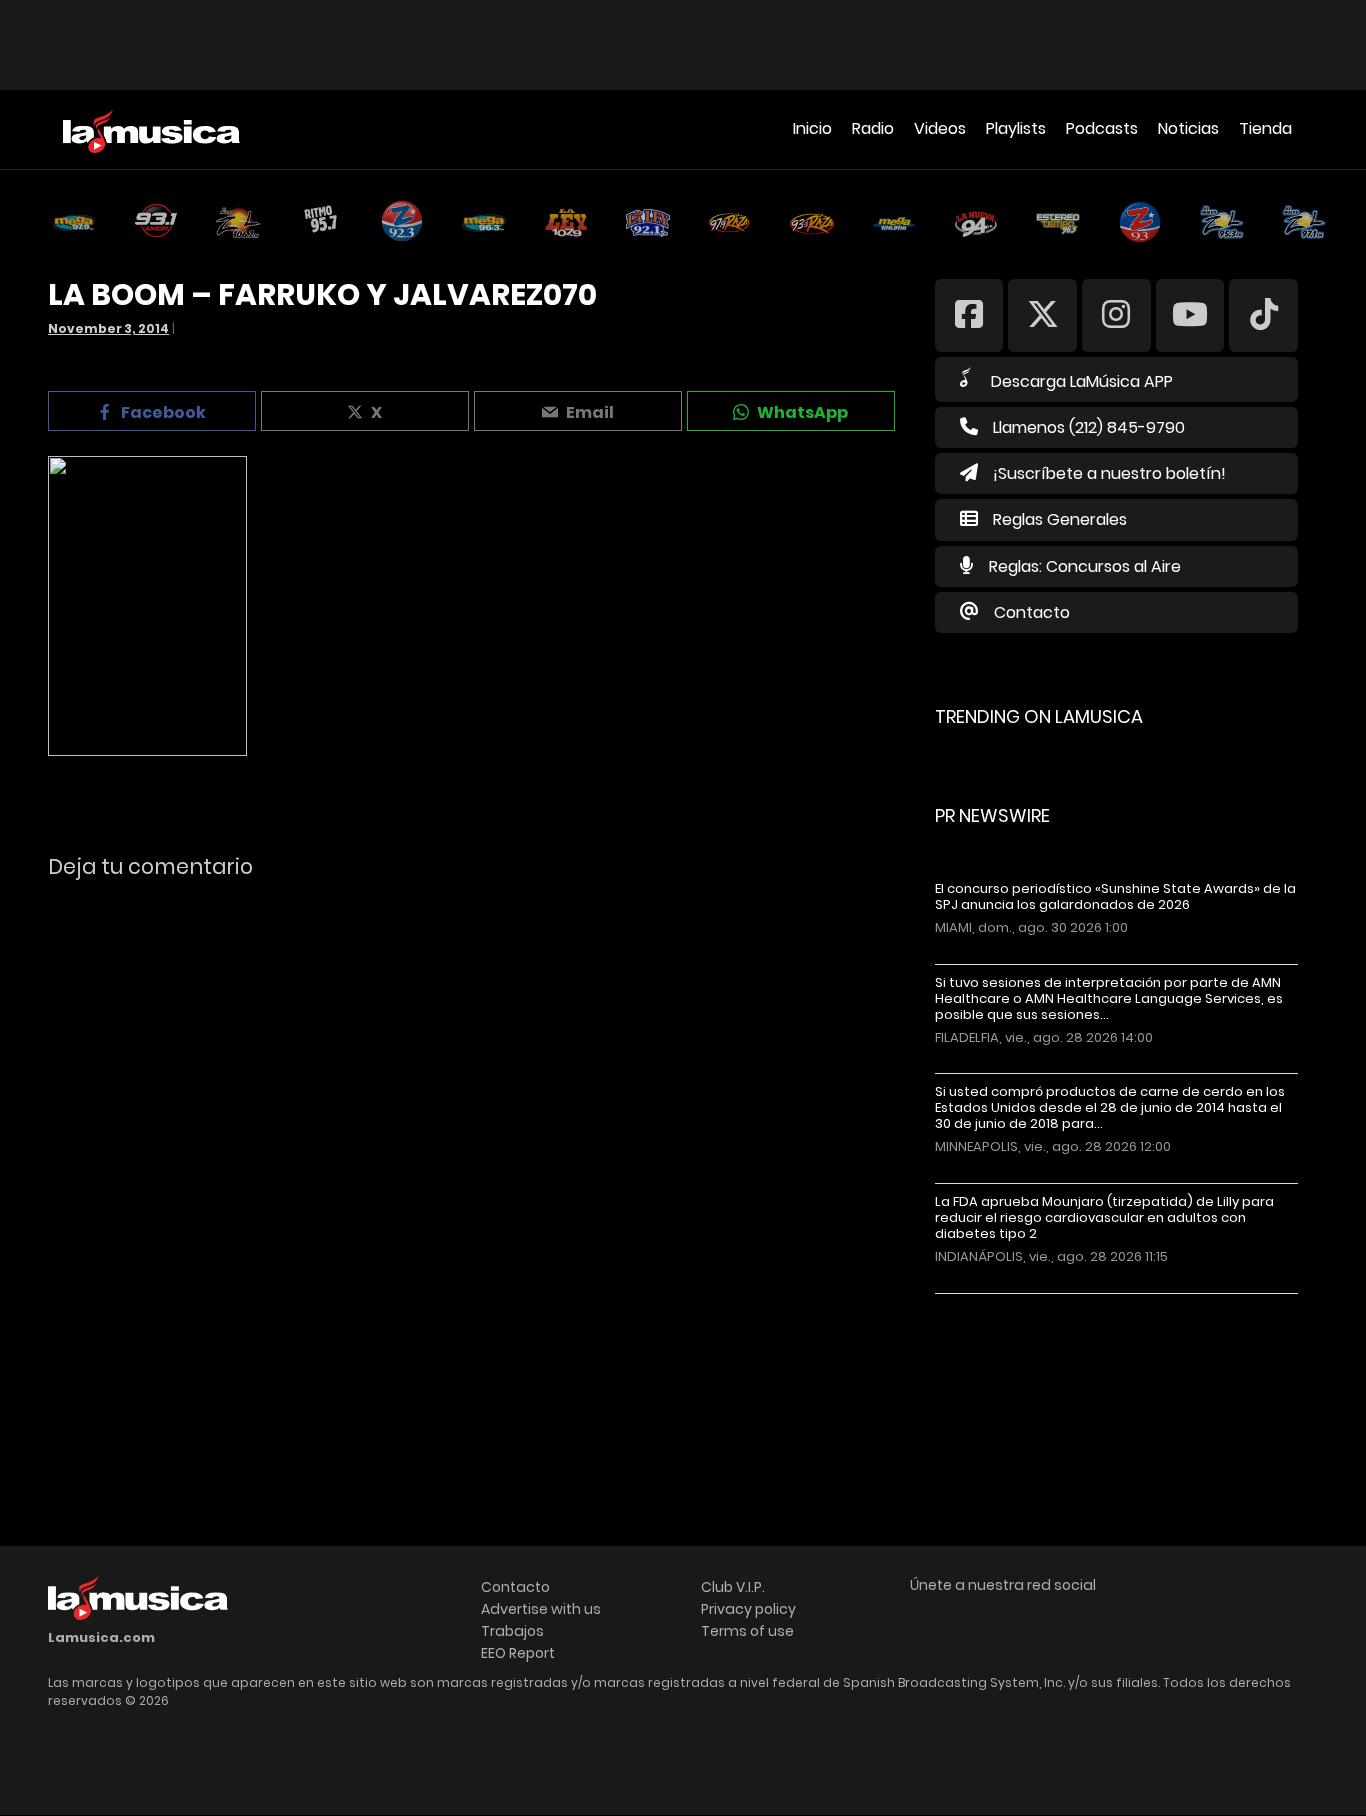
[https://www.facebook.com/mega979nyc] (969, 314)
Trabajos (512, 1631)
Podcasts (1102, 128)
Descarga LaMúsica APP (1082, 381)
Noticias (1188, 128)
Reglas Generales (1060, 519)
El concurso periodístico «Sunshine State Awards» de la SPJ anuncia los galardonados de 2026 (1115, 897)
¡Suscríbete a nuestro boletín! (1109, 473)
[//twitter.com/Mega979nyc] (1042, 314)
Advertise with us (541, 1609)
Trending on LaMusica (1039, 716)
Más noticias (1001, 1303)
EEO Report (518, 1653)
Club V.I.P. (733, 1587)
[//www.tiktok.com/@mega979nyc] (1263, 314)
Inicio (812, 128)
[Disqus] (474, 1169)
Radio (873, 128)
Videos (940, 128)
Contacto (1032, 612)
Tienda (1265, 128)
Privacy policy (748, 1609)
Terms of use (747, 1631)
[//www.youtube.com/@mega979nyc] (1190, 314)
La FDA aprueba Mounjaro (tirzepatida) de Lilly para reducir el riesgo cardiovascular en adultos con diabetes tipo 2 (1104, 1218)
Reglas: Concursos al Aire (1085, 566)
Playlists (1016, 128)
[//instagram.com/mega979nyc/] (1116, 314)
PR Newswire (992, 815)
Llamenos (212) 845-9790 (1089, 427)
